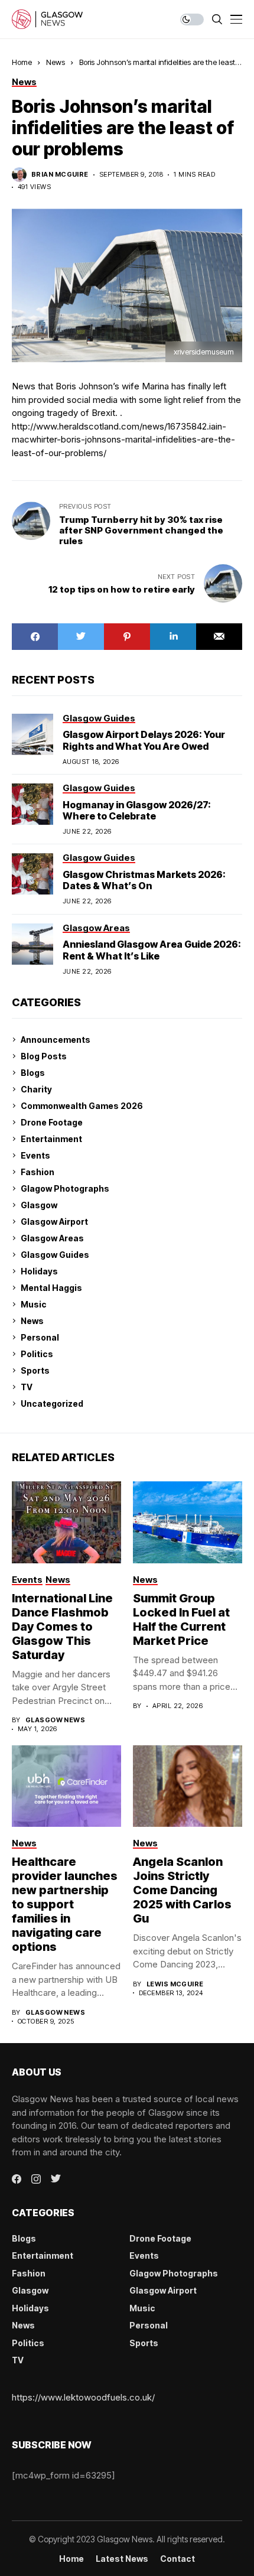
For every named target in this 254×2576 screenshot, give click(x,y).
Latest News (122, 2559)
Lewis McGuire (175, 1984)
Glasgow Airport (54, 1222)
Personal (40, 1337)
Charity (36, 1089)
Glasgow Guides (55, 1255)
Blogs (33, 1073)
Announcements (56, 1040)
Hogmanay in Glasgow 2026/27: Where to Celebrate (137, 810)
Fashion (38, 1172)
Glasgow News (55, 1720)
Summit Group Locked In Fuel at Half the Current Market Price (181, 1619)
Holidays (39, 1271)
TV (27, 1387)
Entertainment (51, 1139)
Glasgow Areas (52, 1238)
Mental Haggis (51, 1288)
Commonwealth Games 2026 (82, 1106)
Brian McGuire (60, 175)
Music (34, 1304)
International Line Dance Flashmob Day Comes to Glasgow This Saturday (62, 1627)
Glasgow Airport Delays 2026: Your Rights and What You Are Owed (144, 740)
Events (35, 1155)
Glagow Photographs (65, 1188)
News (56, 62)
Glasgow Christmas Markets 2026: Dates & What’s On (144, 880)
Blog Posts (44, 1056)
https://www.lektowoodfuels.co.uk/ (83, 2397)
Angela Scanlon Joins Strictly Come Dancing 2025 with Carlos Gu (182, 1890)
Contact (178, 2559)
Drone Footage (52, 1122)
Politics (37, 1354)
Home (22, 62)
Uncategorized (52, 1404)
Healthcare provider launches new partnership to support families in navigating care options (65, 1904)
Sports (35, 1370)
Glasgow (39, 1205)
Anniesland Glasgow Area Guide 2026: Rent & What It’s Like (152, 950)
